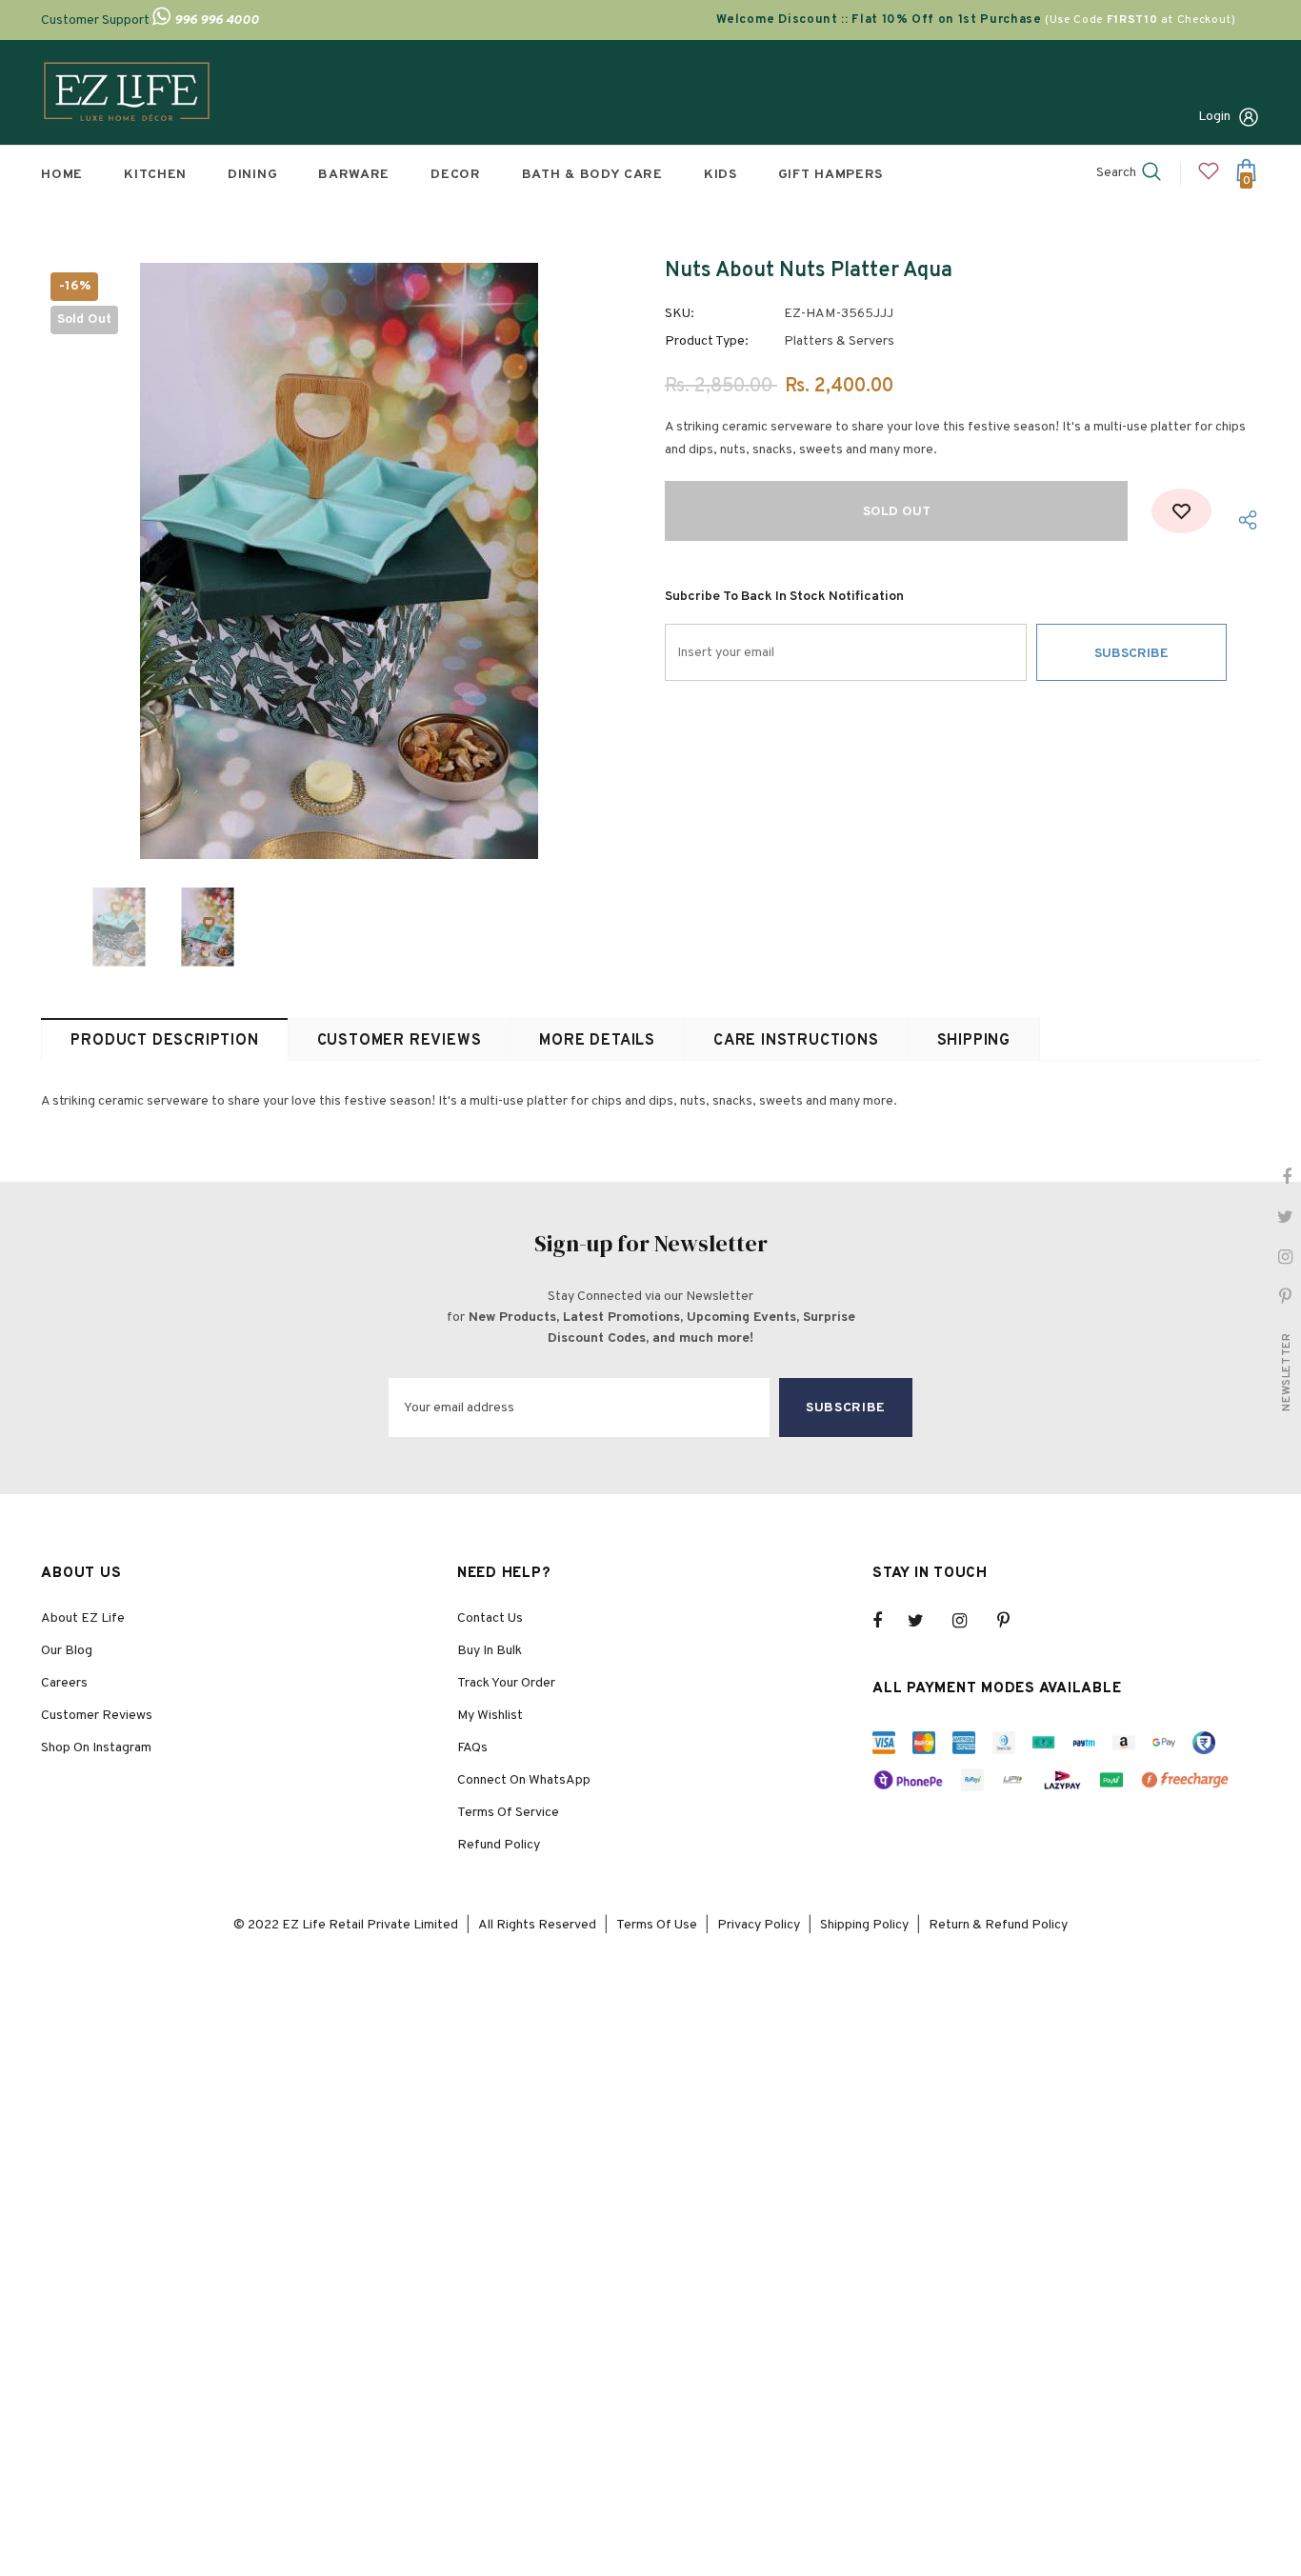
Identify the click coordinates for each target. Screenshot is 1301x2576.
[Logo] (127, 92)
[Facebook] (890, 1621)
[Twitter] (925, 1621)
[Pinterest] (1014, 1621)
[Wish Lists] (1181, 511)
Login (1214, 117)
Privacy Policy (759, 1925)
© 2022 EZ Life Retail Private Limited (346, 1925)
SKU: (680, 314)
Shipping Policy (864, 1925)
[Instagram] (970, 1621)
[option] (339, 561)
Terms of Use (657, 1925)
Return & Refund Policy (998, 1925)
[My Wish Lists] (1209, 179)
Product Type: (707, 341)
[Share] (1243, 520)
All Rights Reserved (537, 1925)
